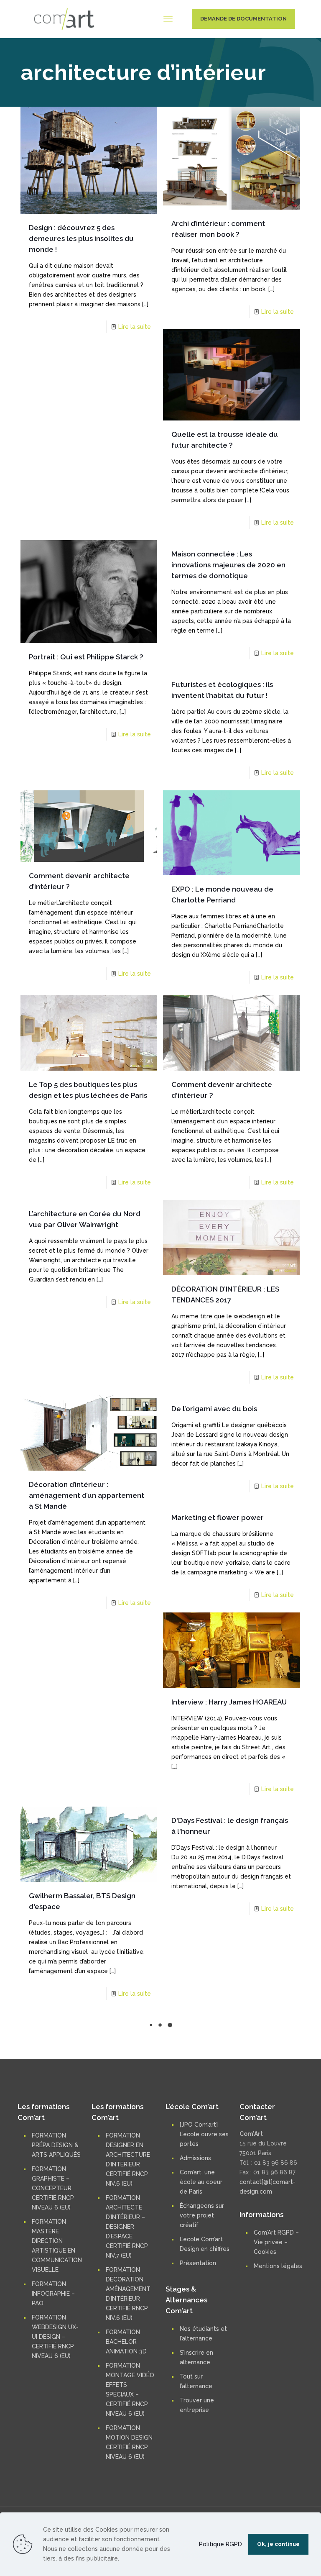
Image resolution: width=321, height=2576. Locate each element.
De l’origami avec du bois (214, 1409)
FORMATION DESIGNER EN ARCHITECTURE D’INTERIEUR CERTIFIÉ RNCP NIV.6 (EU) (128, 2343)
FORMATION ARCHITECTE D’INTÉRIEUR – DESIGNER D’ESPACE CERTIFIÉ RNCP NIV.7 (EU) (127, 2410)
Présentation (198, 2446)
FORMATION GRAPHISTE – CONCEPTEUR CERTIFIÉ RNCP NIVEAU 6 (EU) (53, 2371)
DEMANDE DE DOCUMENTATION (243, 19)
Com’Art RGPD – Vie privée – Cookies (276, 2425)
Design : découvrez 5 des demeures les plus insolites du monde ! (81, 238)
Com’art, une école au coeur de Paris (201, 2365)
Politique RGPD (220, 2544)
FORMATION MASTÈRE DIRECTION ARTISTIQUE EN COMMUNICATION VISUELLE (57, 2429)
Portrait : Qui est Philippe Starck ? (86, 657)
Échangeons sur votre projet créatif (202, 2399)
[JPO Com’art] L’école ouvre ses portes (204, 2317)
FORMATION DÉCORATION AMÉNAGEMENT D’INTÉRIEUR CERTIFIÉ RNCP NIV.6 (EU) (128, 2477)
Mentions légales (278, 2449)
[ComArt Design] (64, 19)
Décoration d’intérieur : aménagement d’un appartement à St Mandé (87, 1495)
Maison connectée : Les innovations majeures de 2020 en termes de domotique (228, 565)
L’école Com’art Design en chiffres (205, 2427)
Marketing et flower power (218, 1517)
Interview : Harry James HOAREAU (229, 1702)
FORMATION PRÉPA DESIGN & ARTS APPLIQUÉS (56, 2328)
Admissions (195, 2341)
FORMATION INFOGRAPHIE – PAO (53, 2477)
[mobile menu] (168, 19)
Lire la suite (135, 327)
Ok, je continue (278, 2544)
